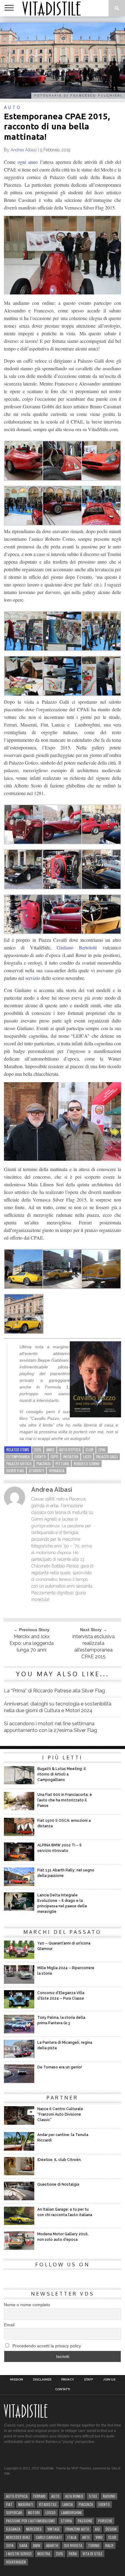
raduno (109, 2496)
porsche (105, 2521)
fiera (73, 2554)
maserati (26, 2504)
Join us (109, 2380)
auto (55, 2496)
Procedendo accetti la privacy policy (46, 2346)
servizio (33, 978)
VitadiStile (48, 2504)
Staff (89, 2380)
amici (50, 1450)
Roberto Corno (87, 1464)
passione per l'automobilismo (30, 2521)
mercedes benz (18, 2537)
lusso (51, 2513)
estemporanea (18, 1457)
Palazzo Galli (107, 1457)
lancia (68, 2504)
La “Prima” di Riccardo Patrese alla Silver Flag (54, 1691)
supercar (14, 2513)
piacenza (44, 1464)
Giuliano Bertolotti (77, 947)
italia (72, 2537)
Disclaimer (42, 2380)
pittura (62, 1464)
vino (99, 2537)
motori (34, 2513)
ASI (97, 2529)
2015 (38, 1450)
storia (66, 2521)
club (90, 1450)
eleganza (13, 2529)
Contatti (63, 2389)
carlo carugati (49, 2537)
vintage (54, 2529)
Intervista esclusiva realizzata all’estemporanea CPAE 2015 (93, 1647)
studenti (36, 1471)
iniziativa (71, 1457)
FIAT (9, 2504)
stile (93, 2496)
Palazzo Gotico (19, 1464)
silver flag (15, 1471)
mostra (44, 2554)
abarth (52, 2545)
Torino (94, 2545)
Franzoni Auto (77, 2529)
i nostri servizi (19, 2554)
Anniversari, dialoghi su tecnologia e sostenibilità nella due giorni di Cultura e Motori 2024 (58, 1707)
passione (85, 2521)
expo (54, 1457)
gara (23, 2545)
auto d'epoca (70, 1450)
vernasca (57, 1471)
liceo (87, 1457)
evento (40, 1457)
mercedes (34, 2529)
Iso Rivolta (73, 2545)
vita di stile (92, 2554)
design (111, 2529)
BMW (37, 2545)
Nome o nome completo (27, 2305)
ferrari (39, 2496)
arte (86, 2537)
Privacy (68, 2380)
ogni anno (28, 162)
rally (109, 2545)
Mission (17, 2380)
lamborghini (71, 2513)
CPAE (102, 1450)
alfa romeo (74, 2496)
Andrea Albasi (24, 150)
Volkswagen (16, 2562)
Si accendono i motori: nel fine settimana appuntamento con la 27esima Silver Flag (51, 1727)
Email (9, 2325)
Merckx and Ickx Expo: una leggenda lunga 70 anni (32, 1643)
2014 (10, 2545)
